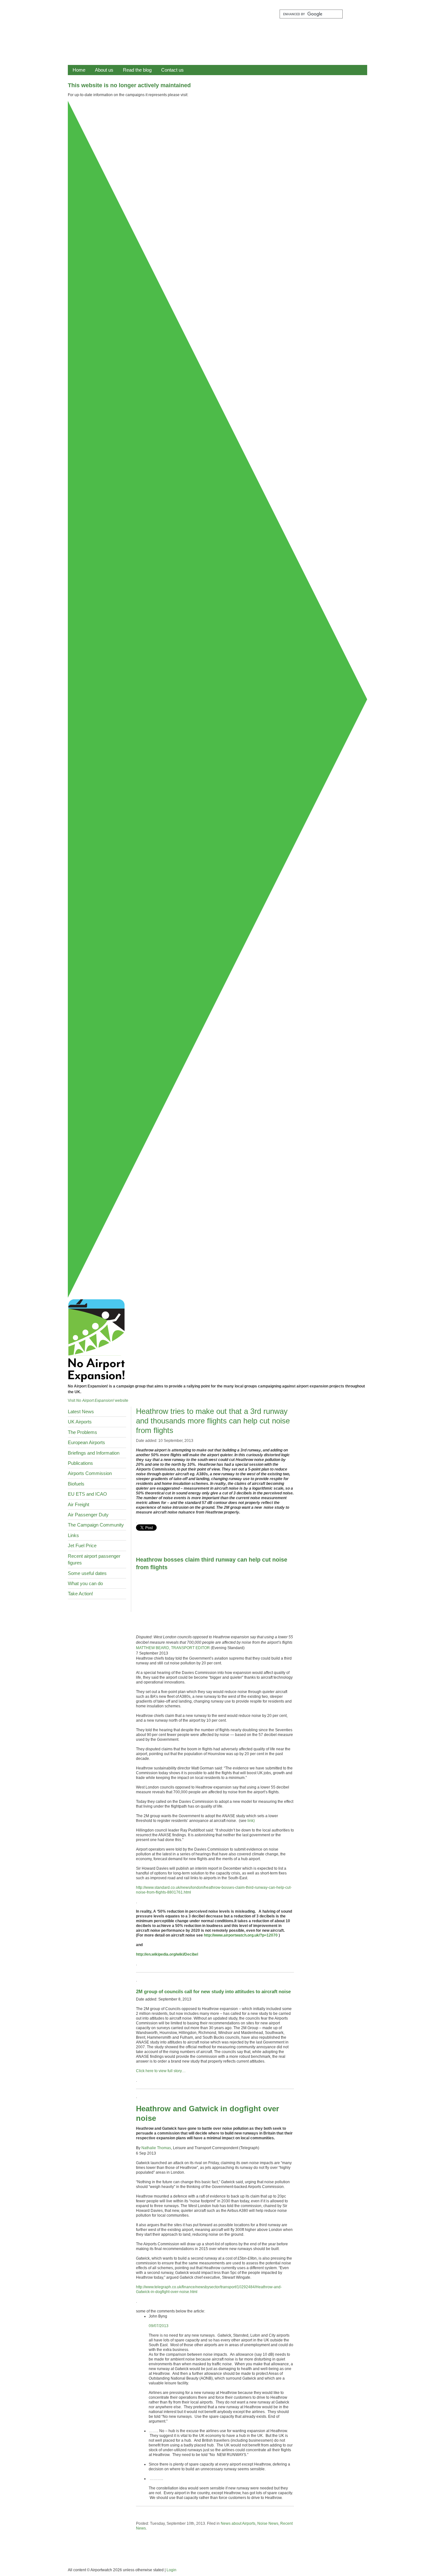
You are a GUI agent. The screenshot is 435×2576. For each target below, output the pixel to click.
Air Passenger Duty (88, 1515)
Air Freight (78, 1504)
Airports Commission (90, 1473)
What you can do (85, 1583)
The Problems (82, 1432)
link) (251, 1821)
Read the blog (137, 70)
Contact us (172, 70)
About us (104, 70)
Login (171, 2570)
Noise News (268, 2523)
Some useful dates (87, 1573)
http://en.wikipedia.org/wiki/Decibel (167, 1954)
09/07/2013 (159, 2326)
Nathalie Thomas (156, 2148)
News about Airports (238, 2523)
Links (73, 1535)
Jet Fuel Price (82, 1546)
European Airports (86, 1442)
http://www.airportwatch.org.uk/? (233, 1935)
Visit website (98, 1401)
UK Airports (80, 1422)
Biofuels (76, 1484)
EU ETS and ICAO (87, 1494)
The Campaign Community (96, 1525)
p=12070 (270, 1935)
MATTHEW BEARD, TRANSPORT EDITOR (173, 1648)
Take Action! (80, 1594)
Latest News (81, 1412)
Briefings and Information (94, 1453)
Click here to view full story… (161, 2071)
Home (79, 70)
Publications (80, 1463)
